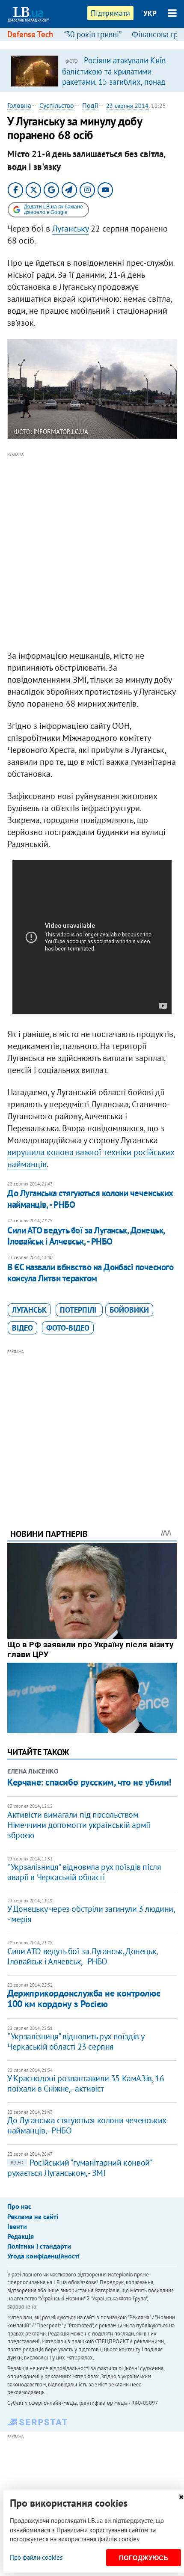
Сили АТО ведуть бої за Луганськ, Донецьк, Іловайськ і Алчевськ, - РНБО (86, 1236)
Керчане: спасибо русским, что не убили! (89, 1782)
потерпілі (79, 1310)
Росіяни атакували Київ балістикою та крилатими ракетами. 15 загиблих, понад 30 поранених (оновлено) (114, 76)
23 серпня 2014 (127, 106)
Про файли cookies (36, 2557)
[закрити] (181, 2497)
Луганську (70, 229)
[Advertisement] (92, 552)
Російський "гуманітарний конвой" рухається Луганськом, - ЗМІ (79, 2168)
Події (90, 105)
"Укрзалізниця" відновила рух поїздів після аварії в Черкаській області (84, 1872)
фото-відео (68, 1328)
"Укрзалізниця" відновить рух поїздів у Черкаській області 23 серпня (76, 2041)
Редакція (21, 2236)
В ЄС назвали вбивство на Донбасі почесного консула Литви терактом (90, 1273)
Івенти (17, 2226)
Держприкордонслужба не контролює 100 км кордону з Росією (84, 1998)
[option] (92, 71)
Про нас (19, 2206)
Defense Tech (30, 34)
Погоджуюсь (144, 2558)
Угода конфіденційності (43, 2256)
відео (22, 1328)
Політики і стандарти (39, 2246)
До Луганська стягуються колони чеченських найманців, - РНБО (90, 1199)
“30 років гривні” (92, 34)
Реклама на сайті (33, 2216)
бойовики (129, 1310)
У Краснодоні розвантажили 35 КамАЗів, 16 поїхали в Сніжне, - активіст (86, 2083)
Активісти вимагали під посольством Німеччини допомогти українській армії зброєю (79, 1825)
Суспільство (57, 105)
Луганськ (29, 1310)
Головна (19, 105)
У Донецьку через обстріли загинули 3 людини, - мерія (91, 1914)
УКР (150, 13)
